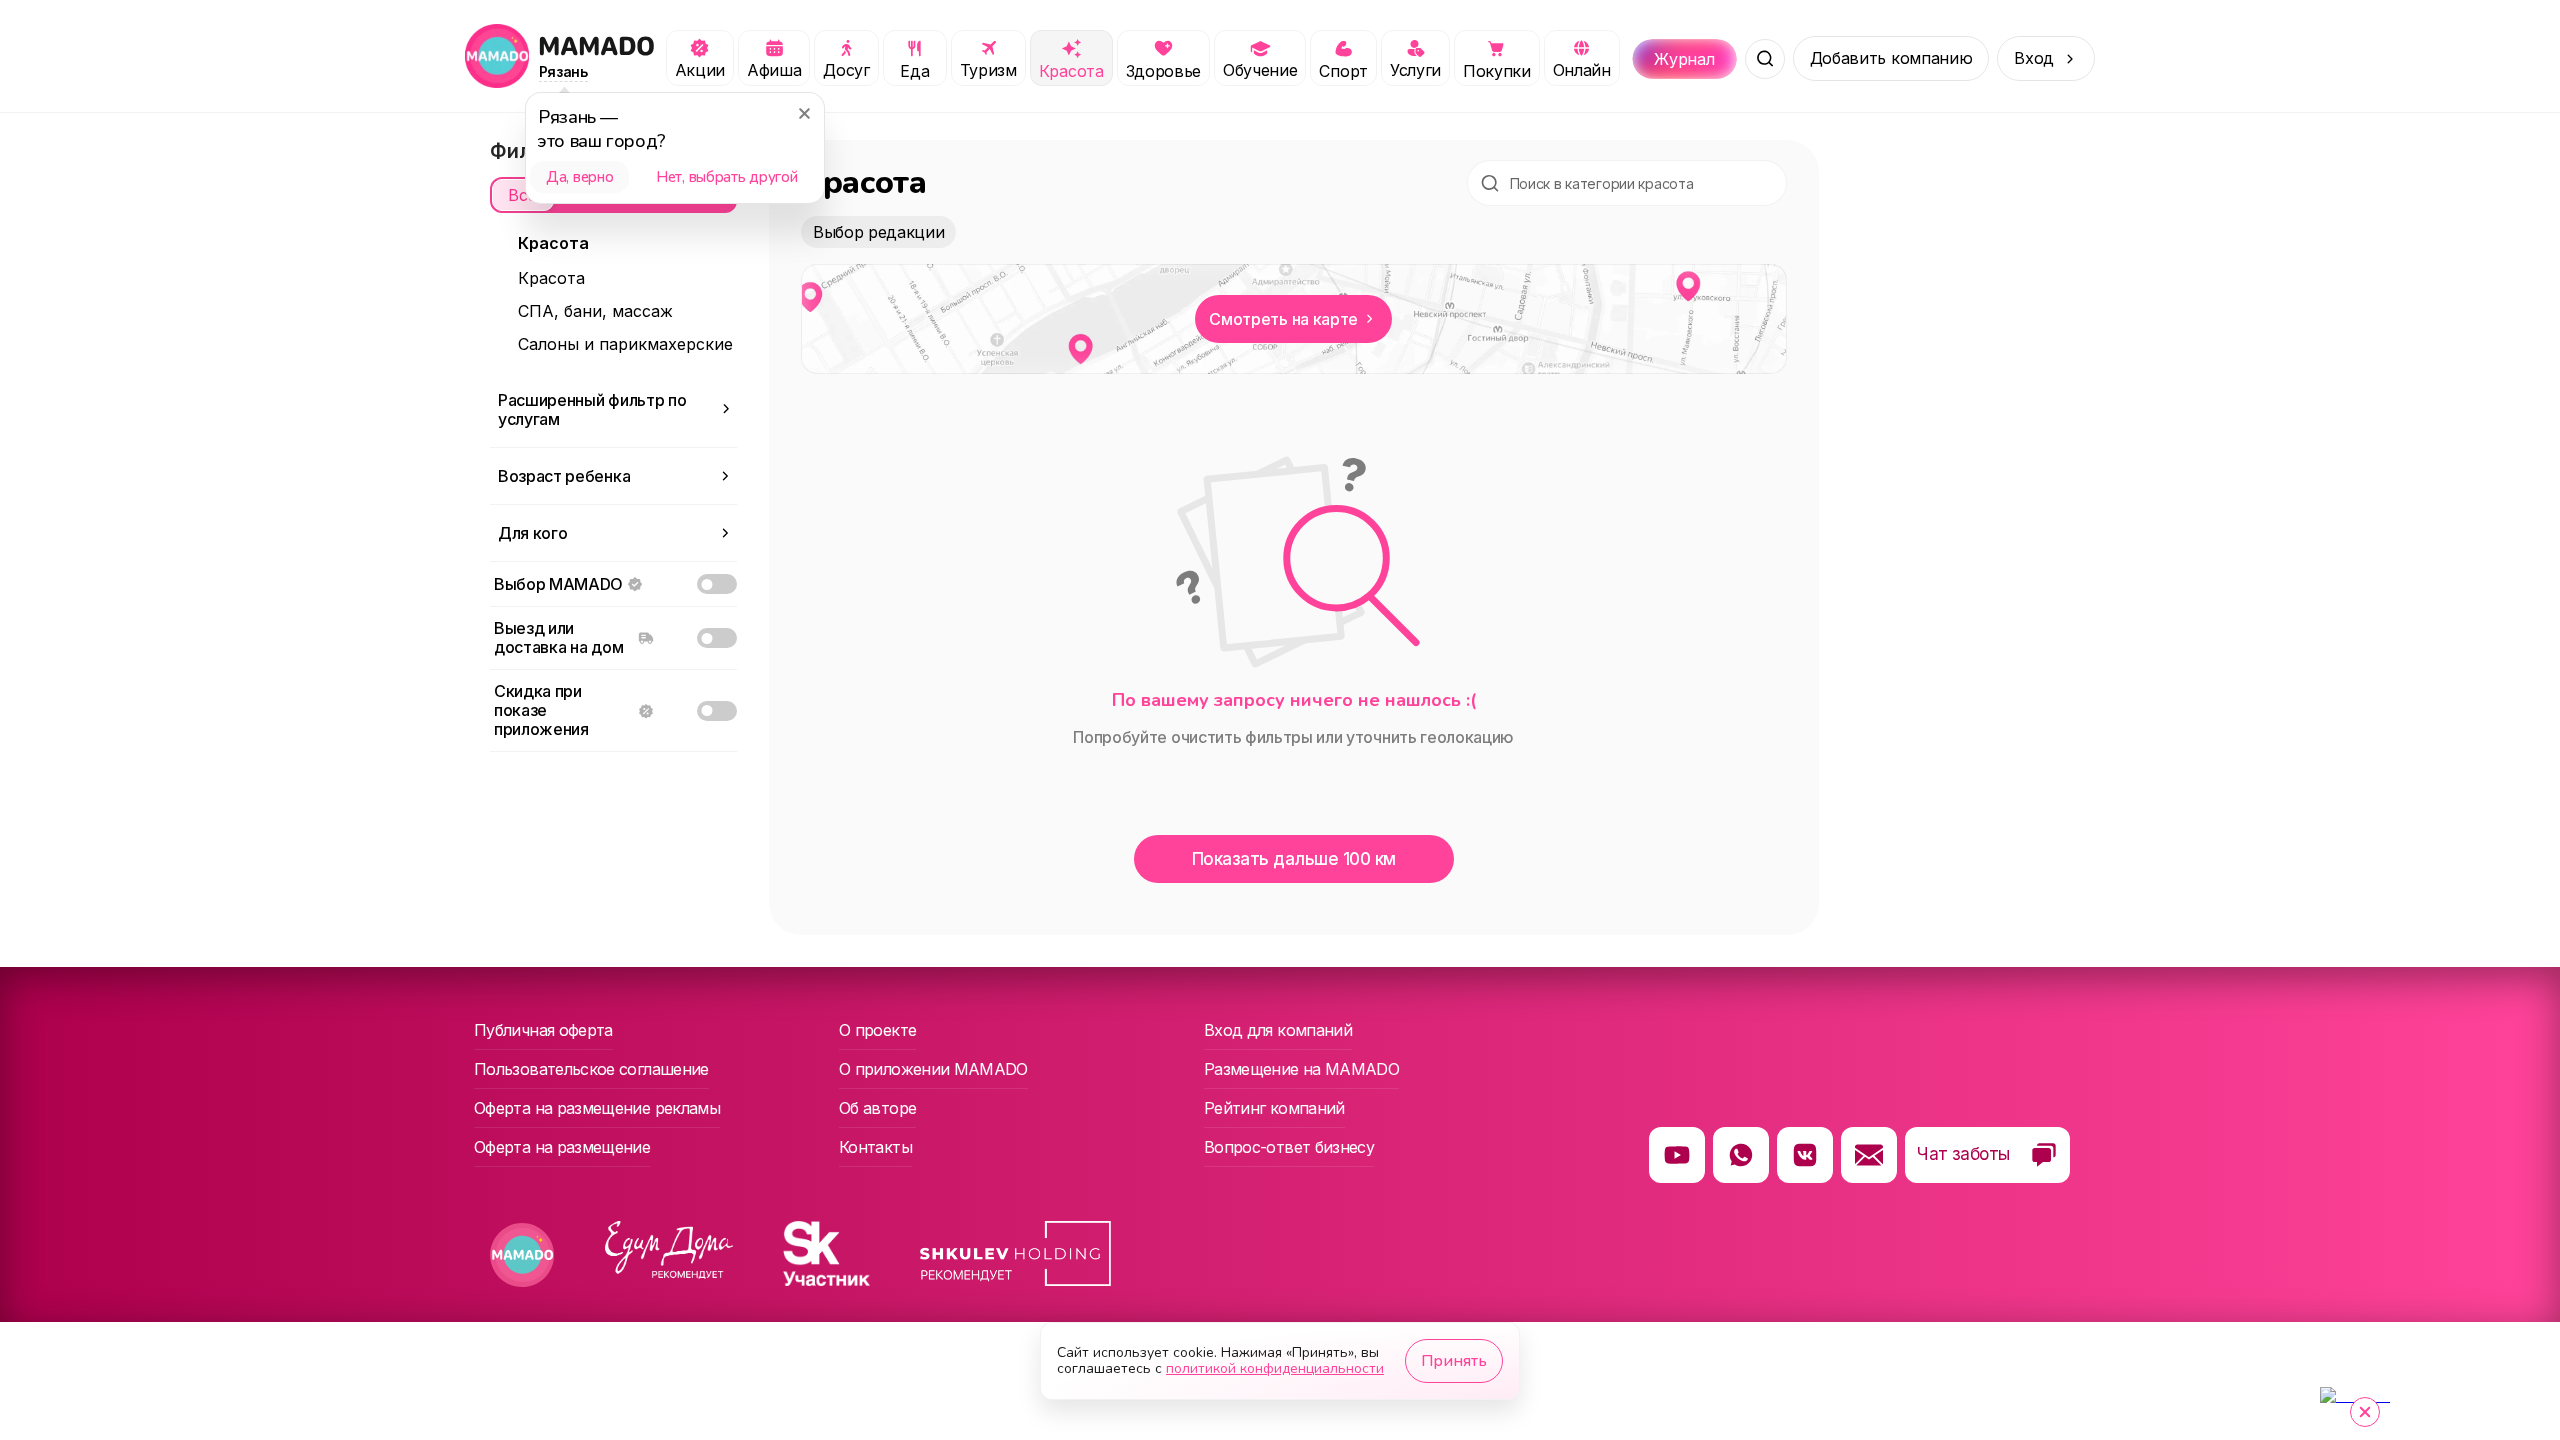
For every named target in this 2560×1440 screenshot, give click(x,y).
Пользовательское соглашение (591, 1069)
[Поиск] (1765, 59)
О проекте (877, 1030)
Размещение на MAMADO (1301, 1069)
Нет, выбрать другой (726, 177)
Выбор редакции (879, 232)
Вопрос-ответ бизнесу (1289, 1147)
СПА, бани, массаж (595, 311)
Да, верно (579, 177)
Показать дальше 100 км (1294, 859)
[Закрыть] (804, 113)
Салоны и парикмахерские (625, 344)
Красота (551, 278)
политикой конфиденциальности (1275, 1368)
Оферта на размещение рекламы (597, 1108)
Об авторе (877, 1108)
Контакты (875, 1147)
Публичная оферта (543, 1030)
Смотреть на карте (1283, 319)
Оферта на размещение (562, 1147)
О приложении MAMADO (933, 1069)
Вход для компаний (1278, 1030)
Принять (1454, 1361)
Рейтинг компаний (1274, 1108)
